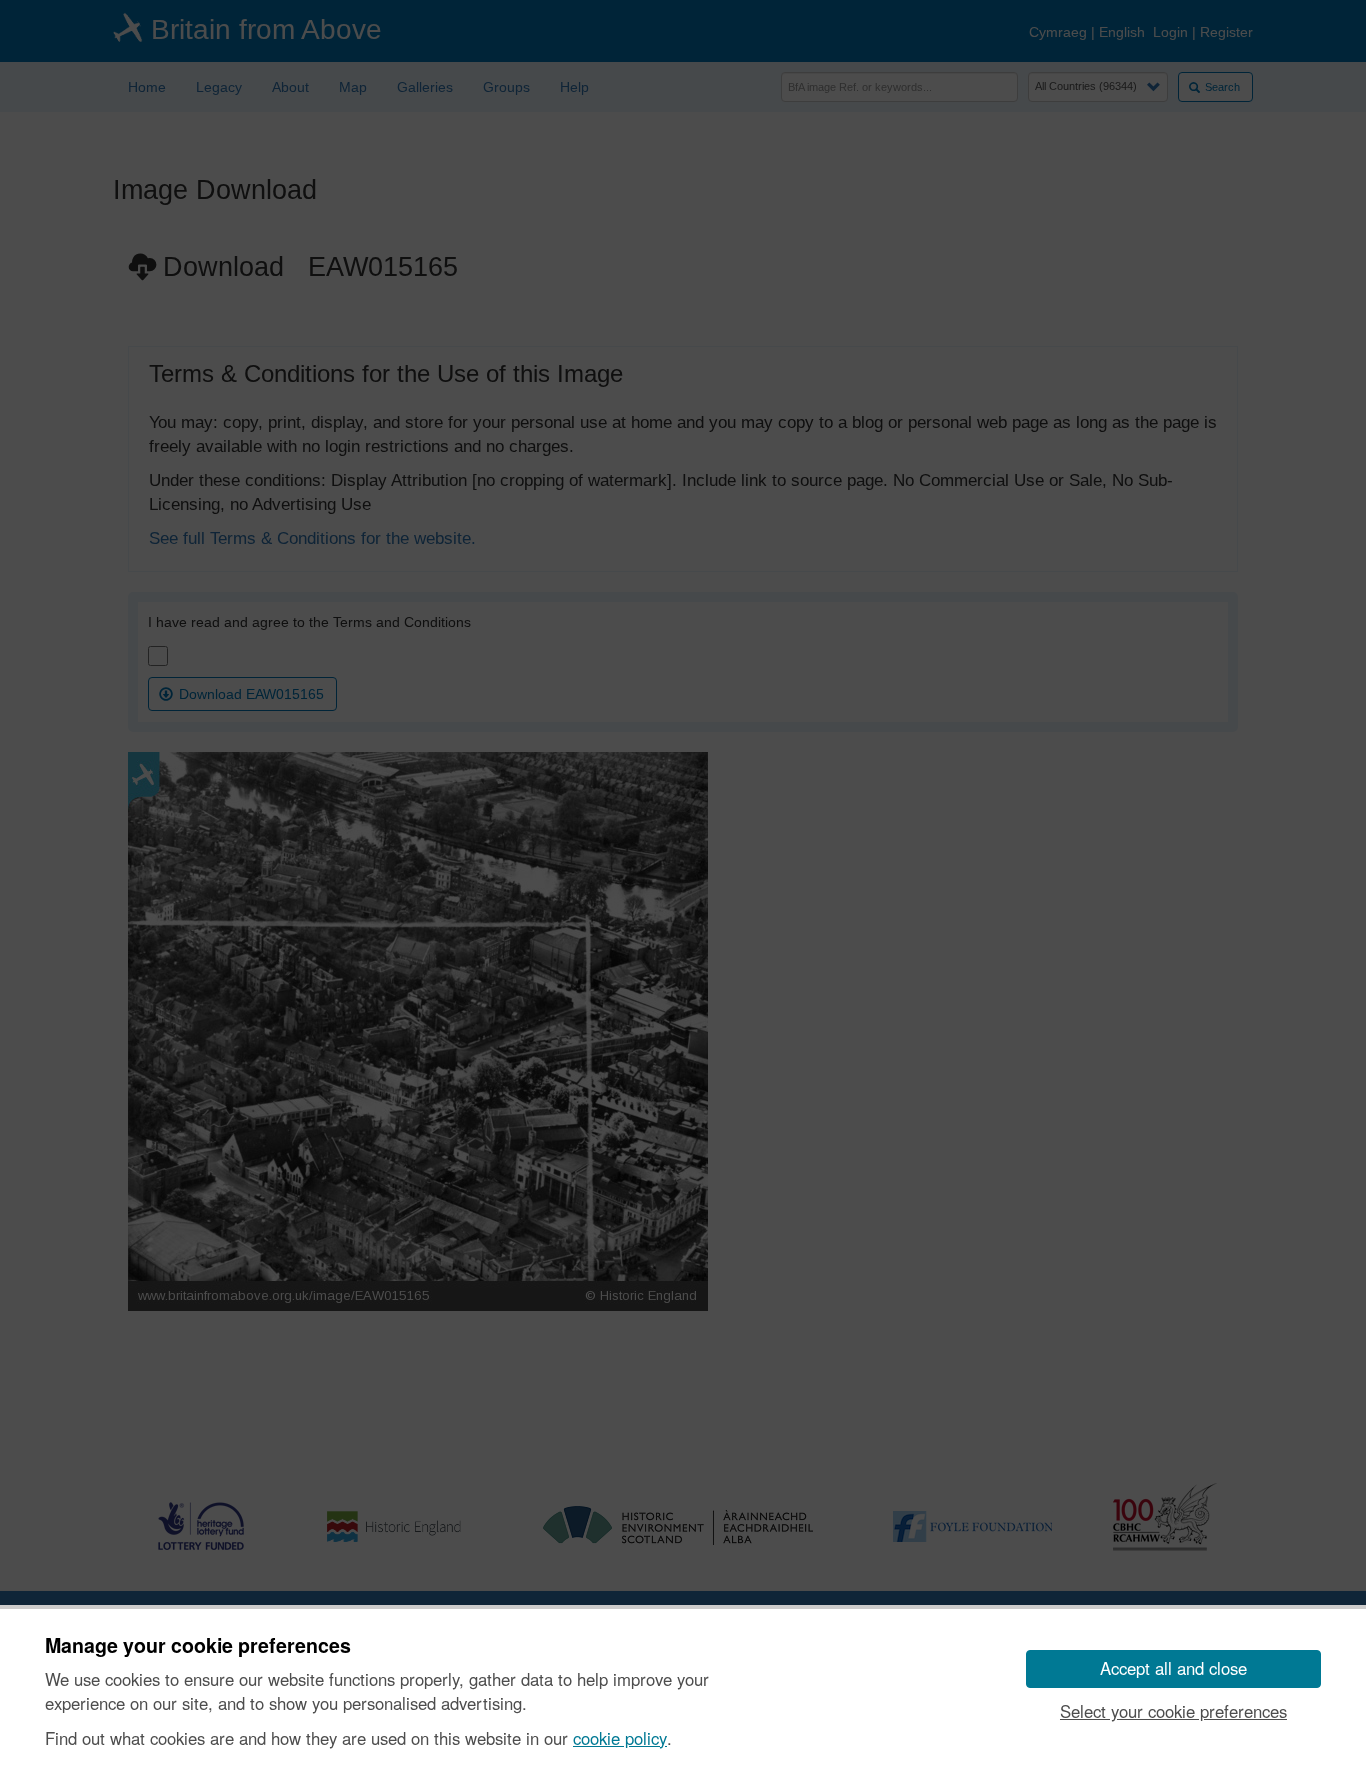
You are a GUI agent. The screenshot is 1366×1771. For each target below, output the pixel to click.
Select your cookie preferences (1173, 1711)
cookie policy (620, 1738)
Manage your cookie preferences (198, 1646)
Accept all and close (1173, 1668)
